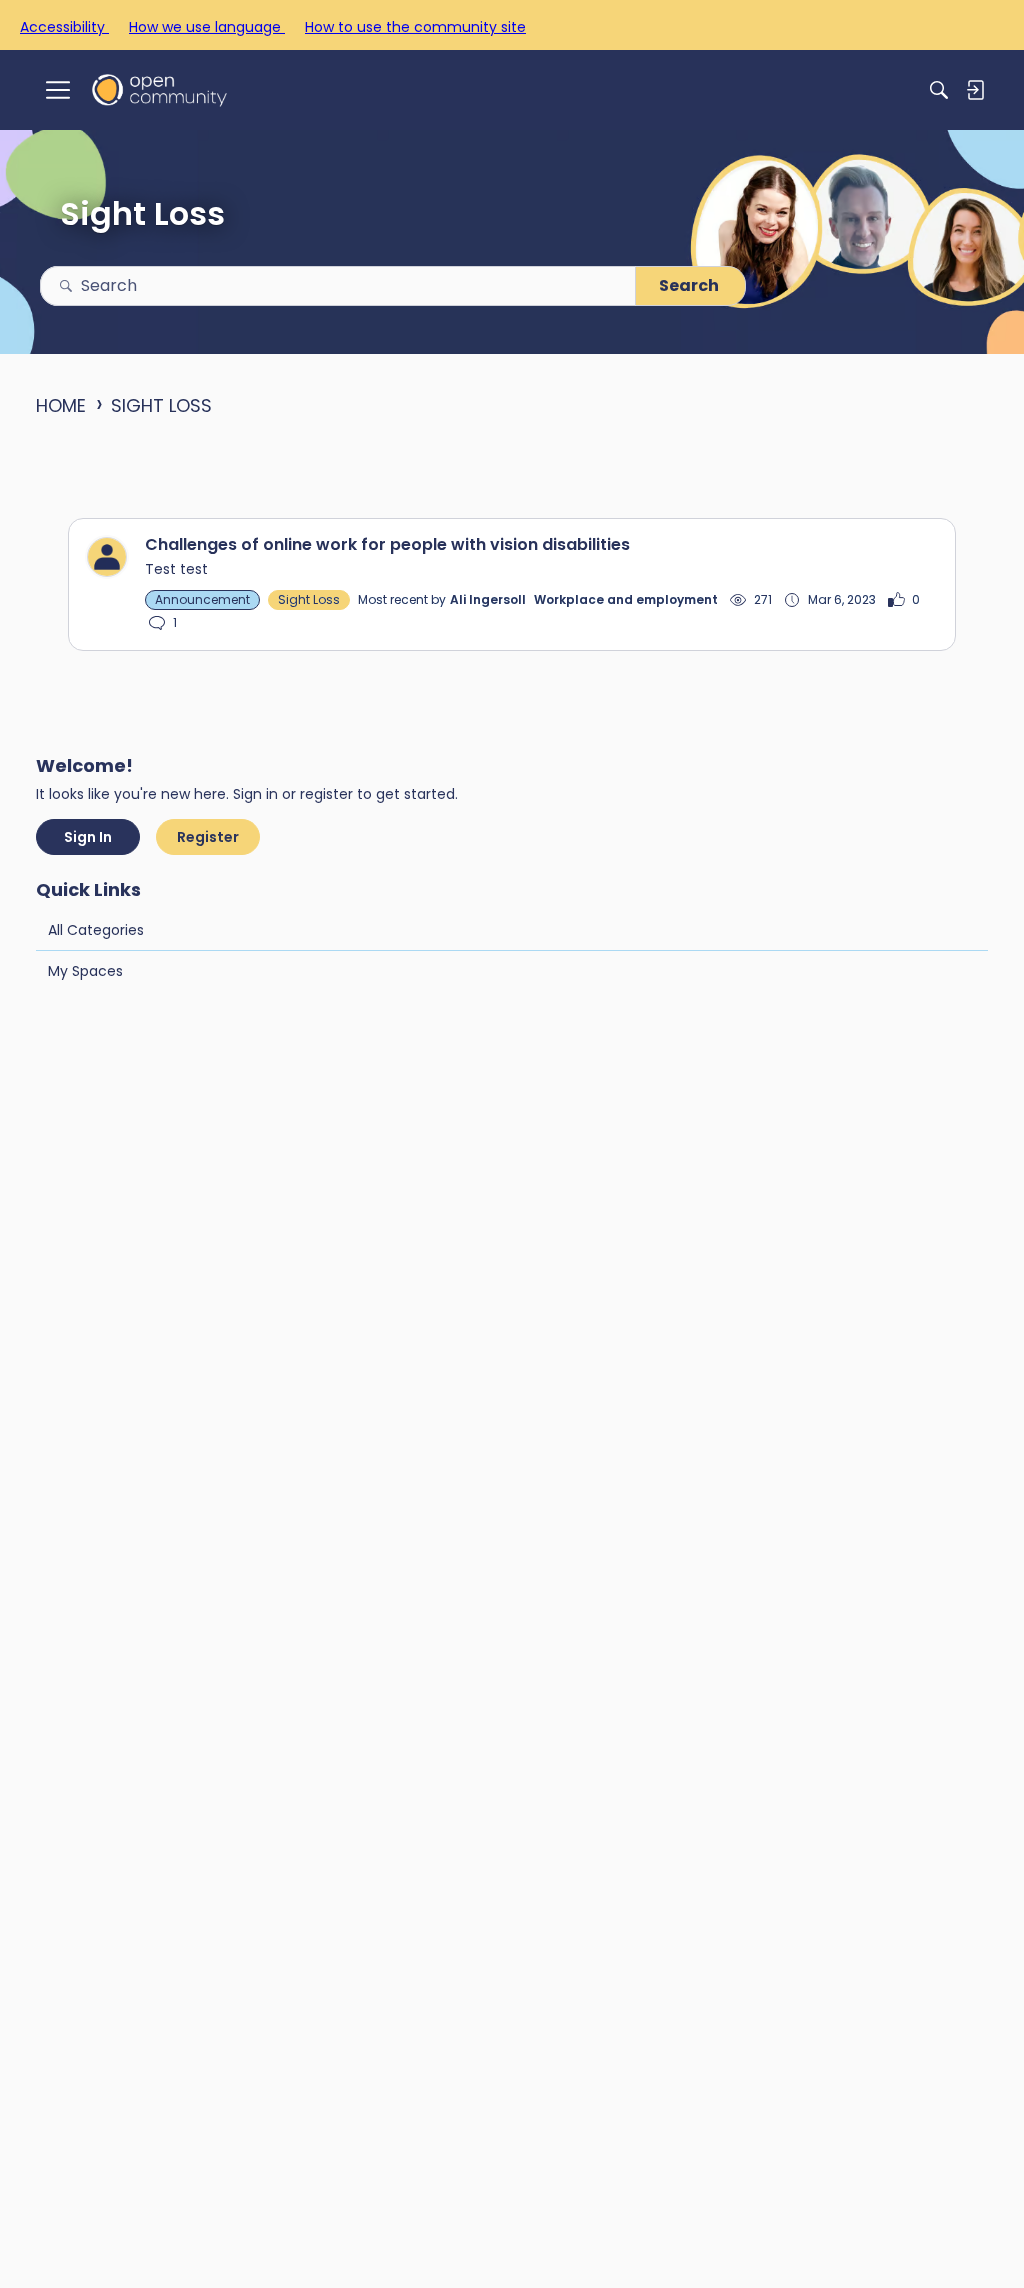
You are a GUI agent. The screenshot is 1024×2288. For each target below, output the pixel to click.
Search (689, 285)
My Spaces (85, 971)
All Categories (96, 930)
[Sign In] (975, 90)
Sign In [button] (88, 837)
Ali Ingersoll (488, 599)
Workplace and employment (626, 599)
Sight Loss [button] (309, 599)
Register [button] (208, 837)
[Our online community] (159, 89)
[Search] (939, 90)
